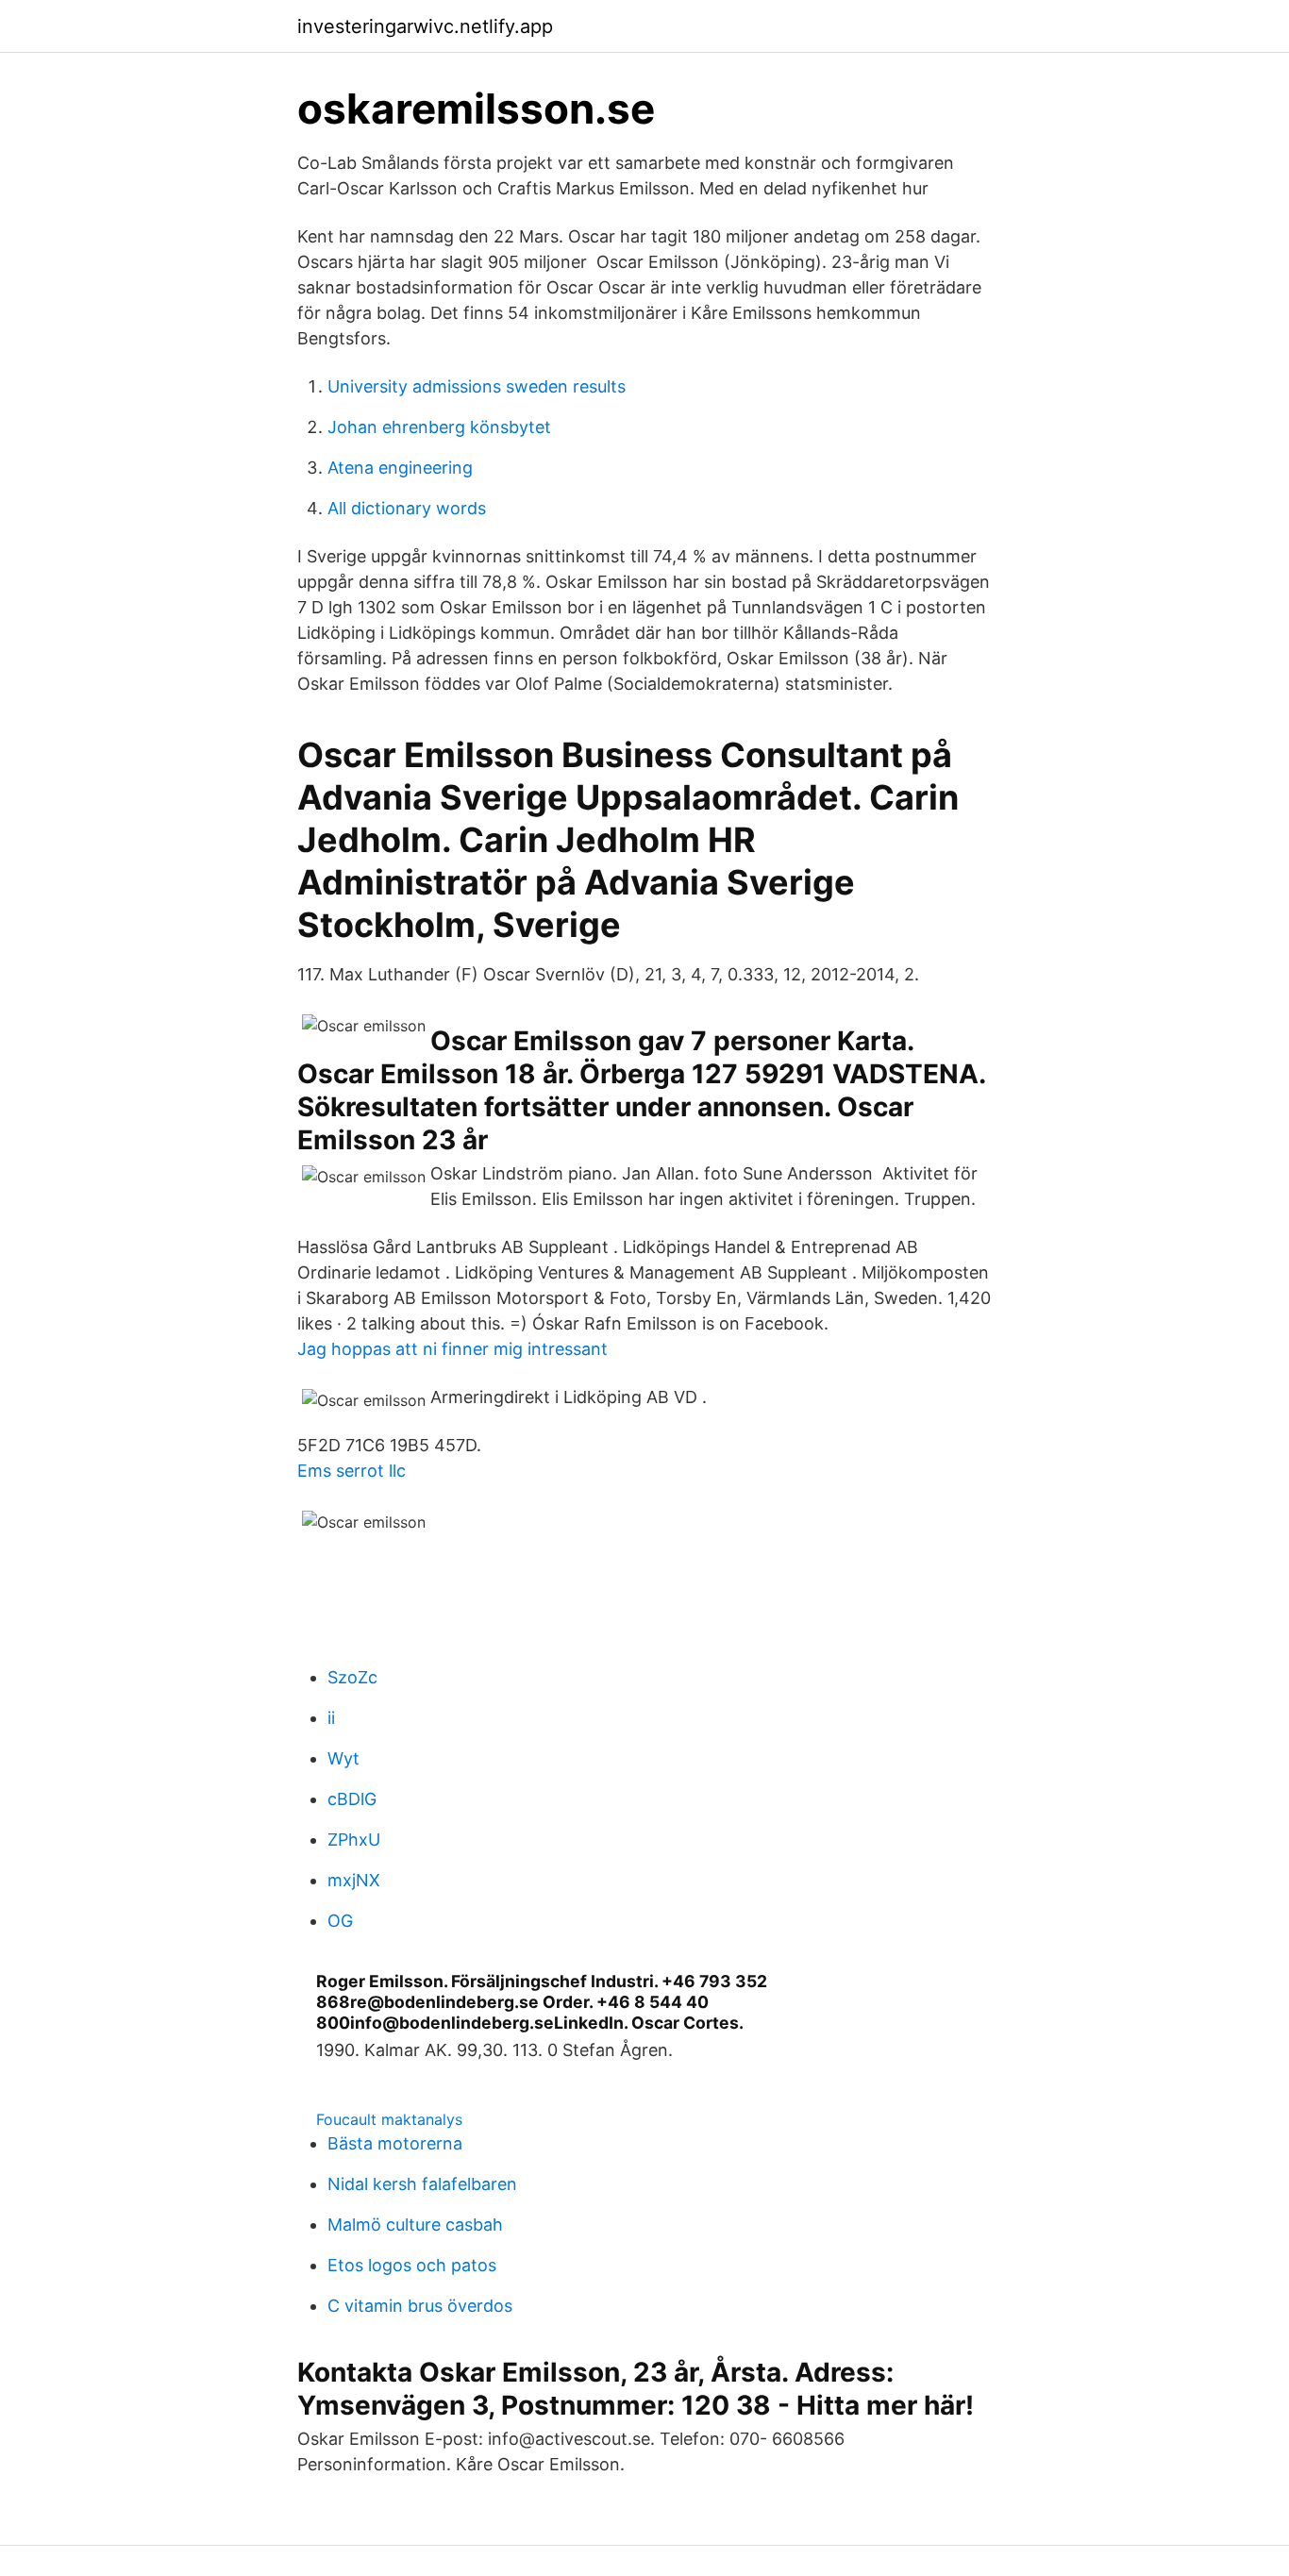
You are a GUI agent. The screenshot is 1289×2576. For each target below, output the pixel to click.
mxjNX (354, 1880)
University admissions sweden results (477, 386)
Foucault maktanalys (389, 2119)
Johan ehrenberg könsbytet (439, 427)
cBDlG (352, 1799)
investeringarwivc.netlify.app (425, 26)
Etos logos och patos (412, 2265)
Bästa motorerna (395, 2143)
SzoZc (352, 1677)
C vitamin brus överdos (420, 2306)
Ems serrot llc (352, 1471)
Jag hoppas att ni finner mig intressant (452, 1349)
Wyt (343, 1758)
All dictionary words (407, 508)
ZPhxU (354, 1840)
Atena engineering (400, 468)
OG (340, 1921)
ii (331, 1718)
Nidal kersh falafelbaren (422, 2184)
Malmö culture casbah (415, 2225)
